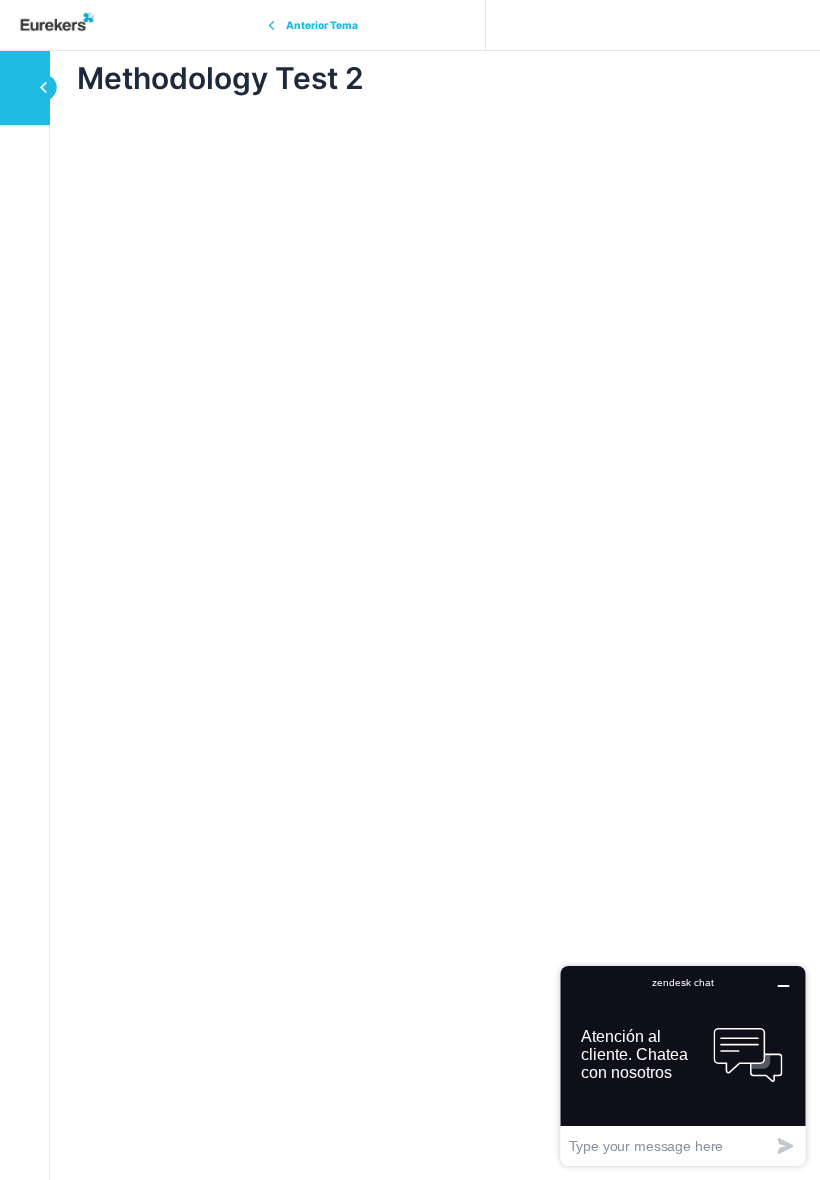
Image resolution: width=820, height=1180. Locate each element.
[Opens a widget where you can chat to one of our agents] (683, 1065)
